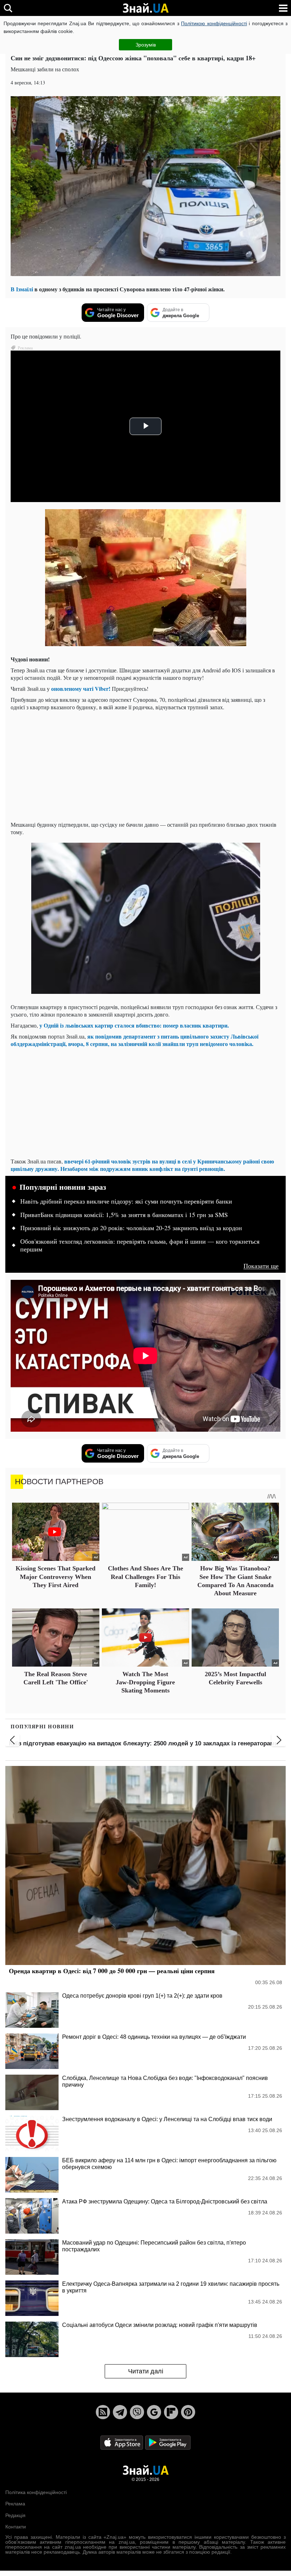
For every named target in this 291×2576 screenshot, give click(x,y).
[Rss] (103, 2412)
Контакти (16, 2527)
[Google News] (154, 2412)
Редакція (15, 2515)
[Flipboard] (171, 2412)
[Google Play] (168, 2442)
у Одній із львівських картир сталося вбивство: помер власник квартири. (133, 1025)
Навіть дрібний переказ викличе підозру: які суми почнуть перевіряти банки (126, 1201)
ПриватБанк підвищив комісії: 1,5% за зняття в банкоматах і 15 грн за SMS (124, 1215)
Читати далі (146, 2371)
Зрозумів (146, 45)
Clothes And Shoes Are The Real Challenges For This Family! (145, 1577)
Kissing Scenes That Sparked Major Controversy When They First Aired (56, 1577)
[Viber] (137, 2412)
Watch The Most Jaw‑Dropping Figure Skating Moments (145, 1682)
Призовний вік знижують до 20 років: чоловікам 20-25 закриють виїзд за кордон (131, 1228)
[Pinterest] (188, 2412)
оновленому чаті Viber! (81, 689)
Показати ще (261, 1266)
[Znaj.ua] (145, 8)
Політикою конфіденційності (214, 23)
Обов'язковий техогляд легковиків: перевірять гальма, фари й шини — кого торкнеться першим (140, 1245)
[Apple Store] (122, 2442)
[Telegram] (120, 2412)
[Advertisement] (145, 766)
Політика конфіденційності (36, 2492)
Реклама (15, 2504)
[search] (8, 8)
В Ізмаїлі (22, 289)
